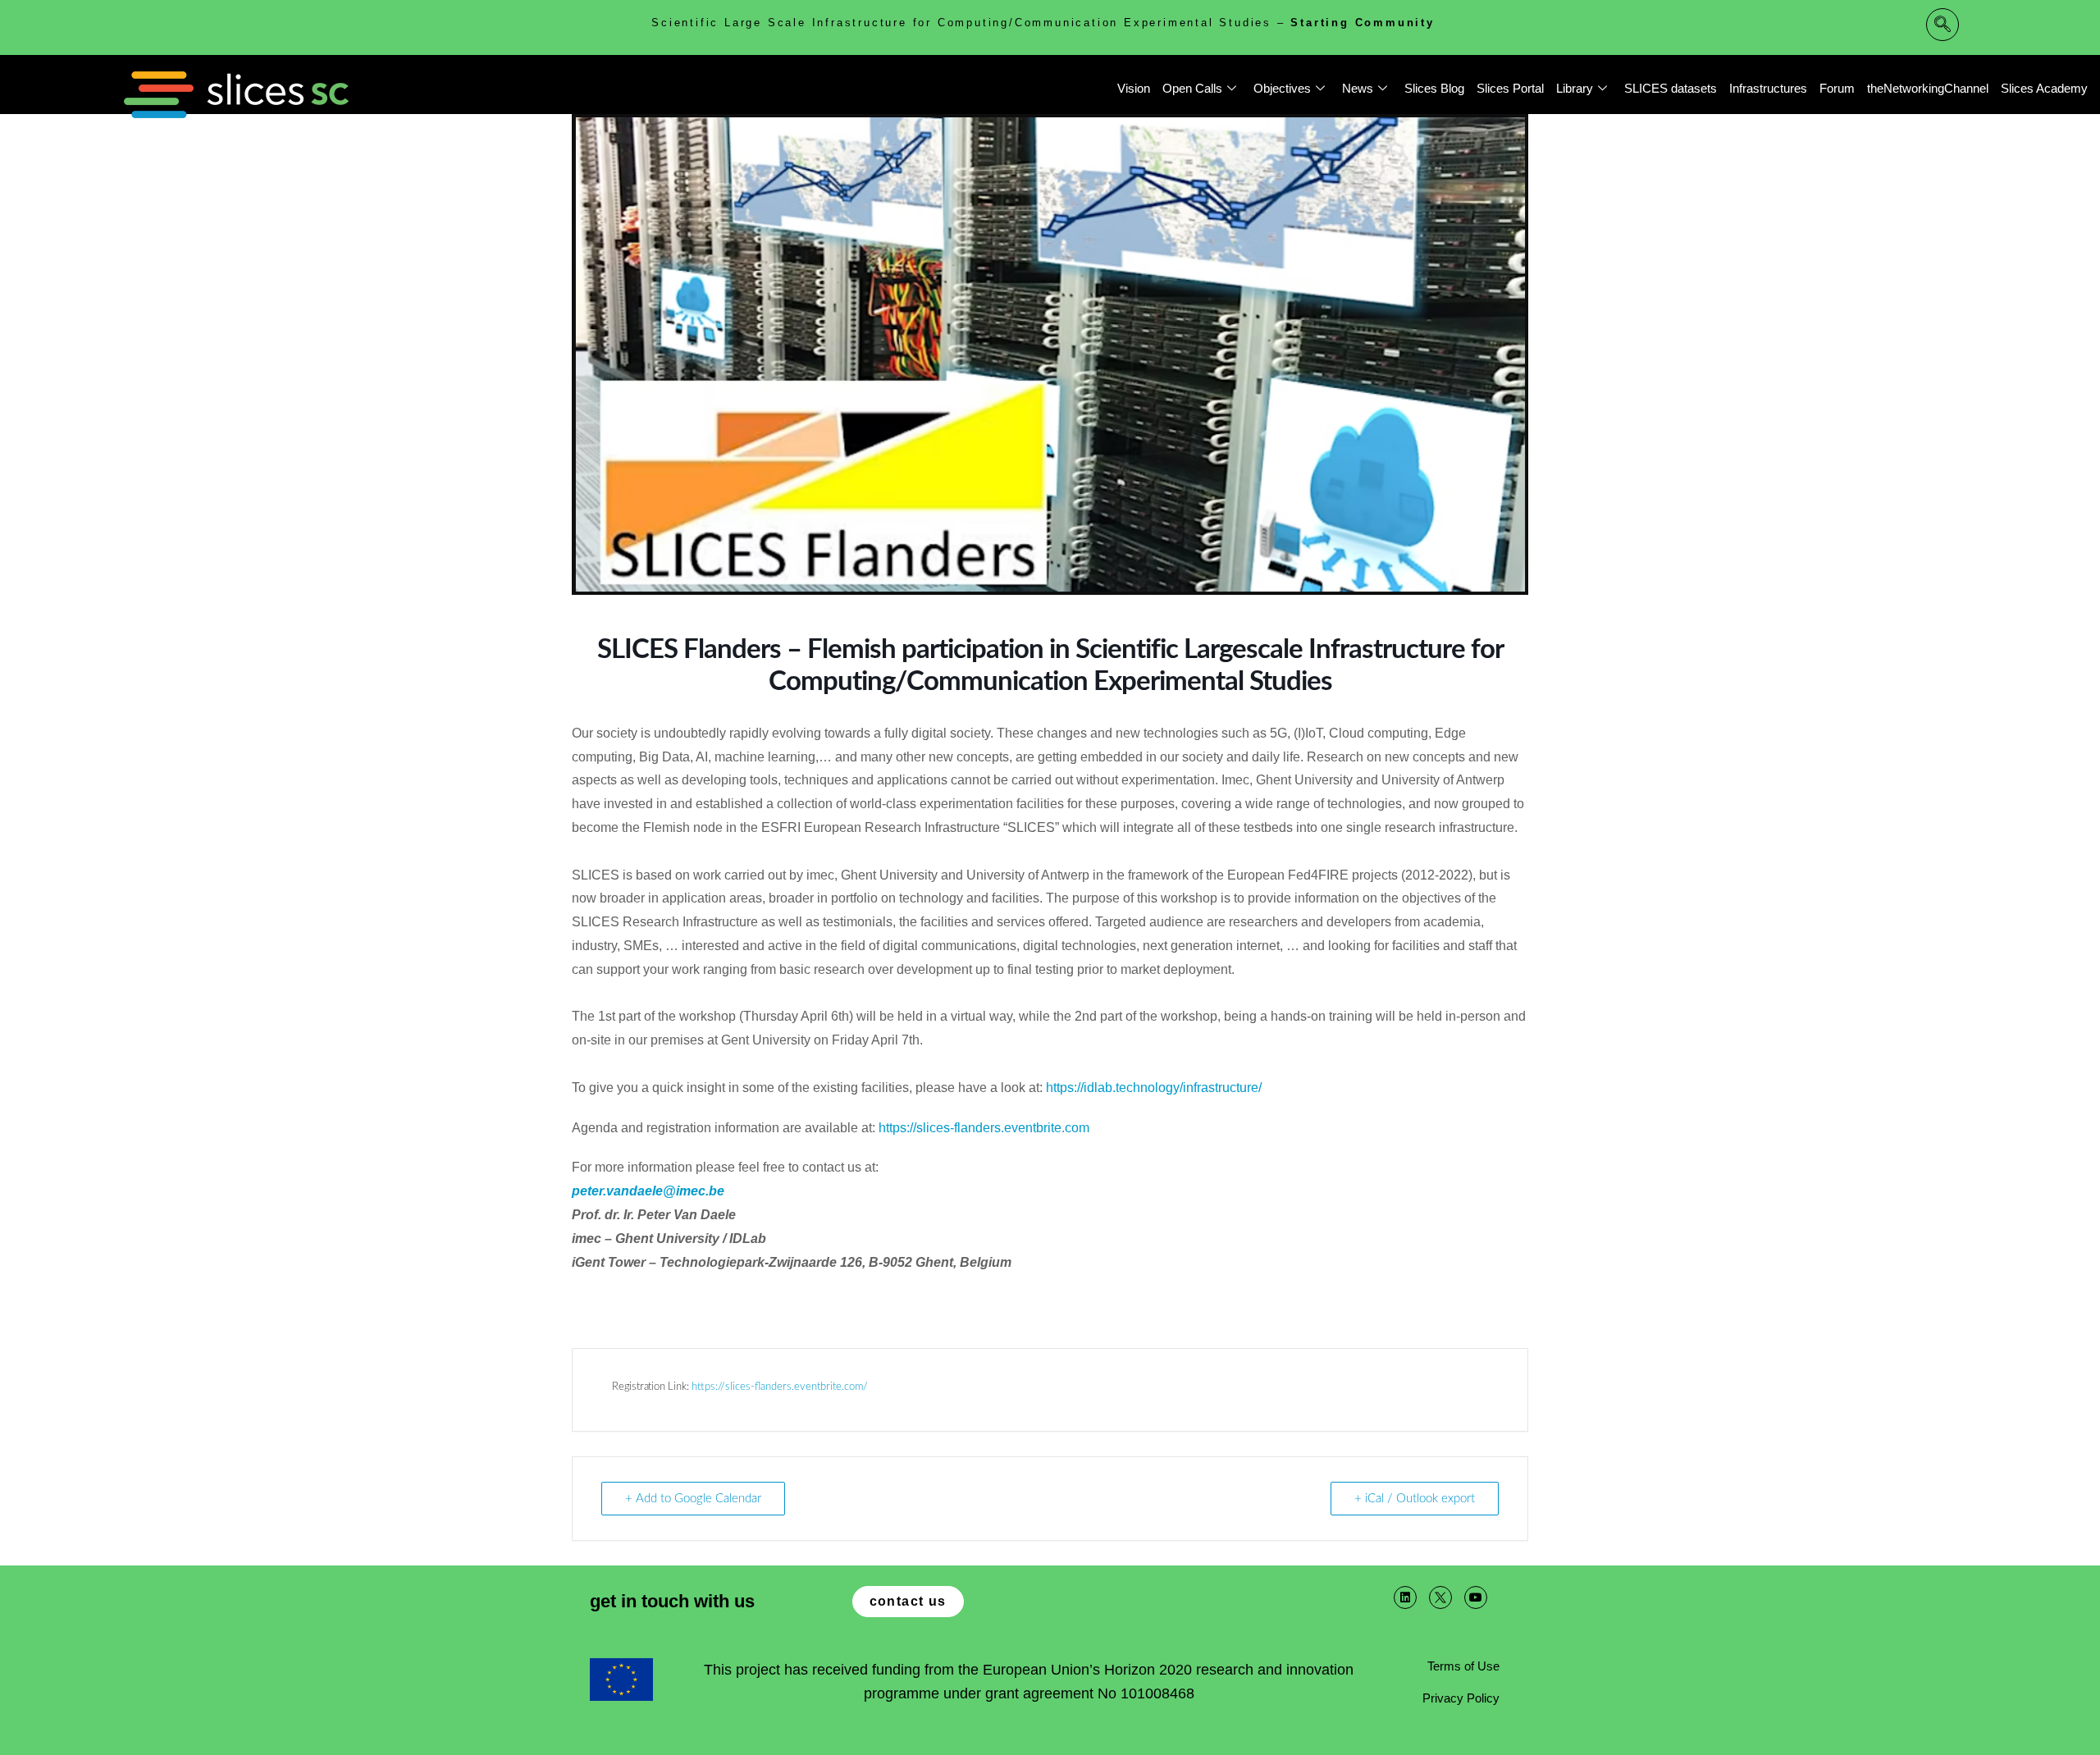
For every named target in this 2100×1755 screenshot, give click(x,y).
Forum (1837, 88)
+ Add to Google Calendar (693, 1499)
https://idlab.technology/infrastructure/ (1154, 1088)
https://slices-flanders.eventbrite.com (984, 1128)
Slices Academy (2044, 88)
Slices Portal (1510, 88)
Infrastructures (1768, 88)
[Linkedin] (1405, 1597)
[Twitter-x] (1440, 1597)
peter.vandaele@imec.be (648, 1191)
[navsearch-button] (1942, 25)
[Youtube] (1476, 1597)
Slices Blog (1434, 88)
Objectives (1282, 88)
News (1358, 88)
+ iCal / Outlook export (1415, 1499)
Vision (1134, 88)
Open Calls (1192, 88)
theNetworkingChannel (1928, 88)
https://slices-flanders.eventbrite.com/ (780, 1387)
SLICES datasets (1671, 88)
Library (1575, 88)
